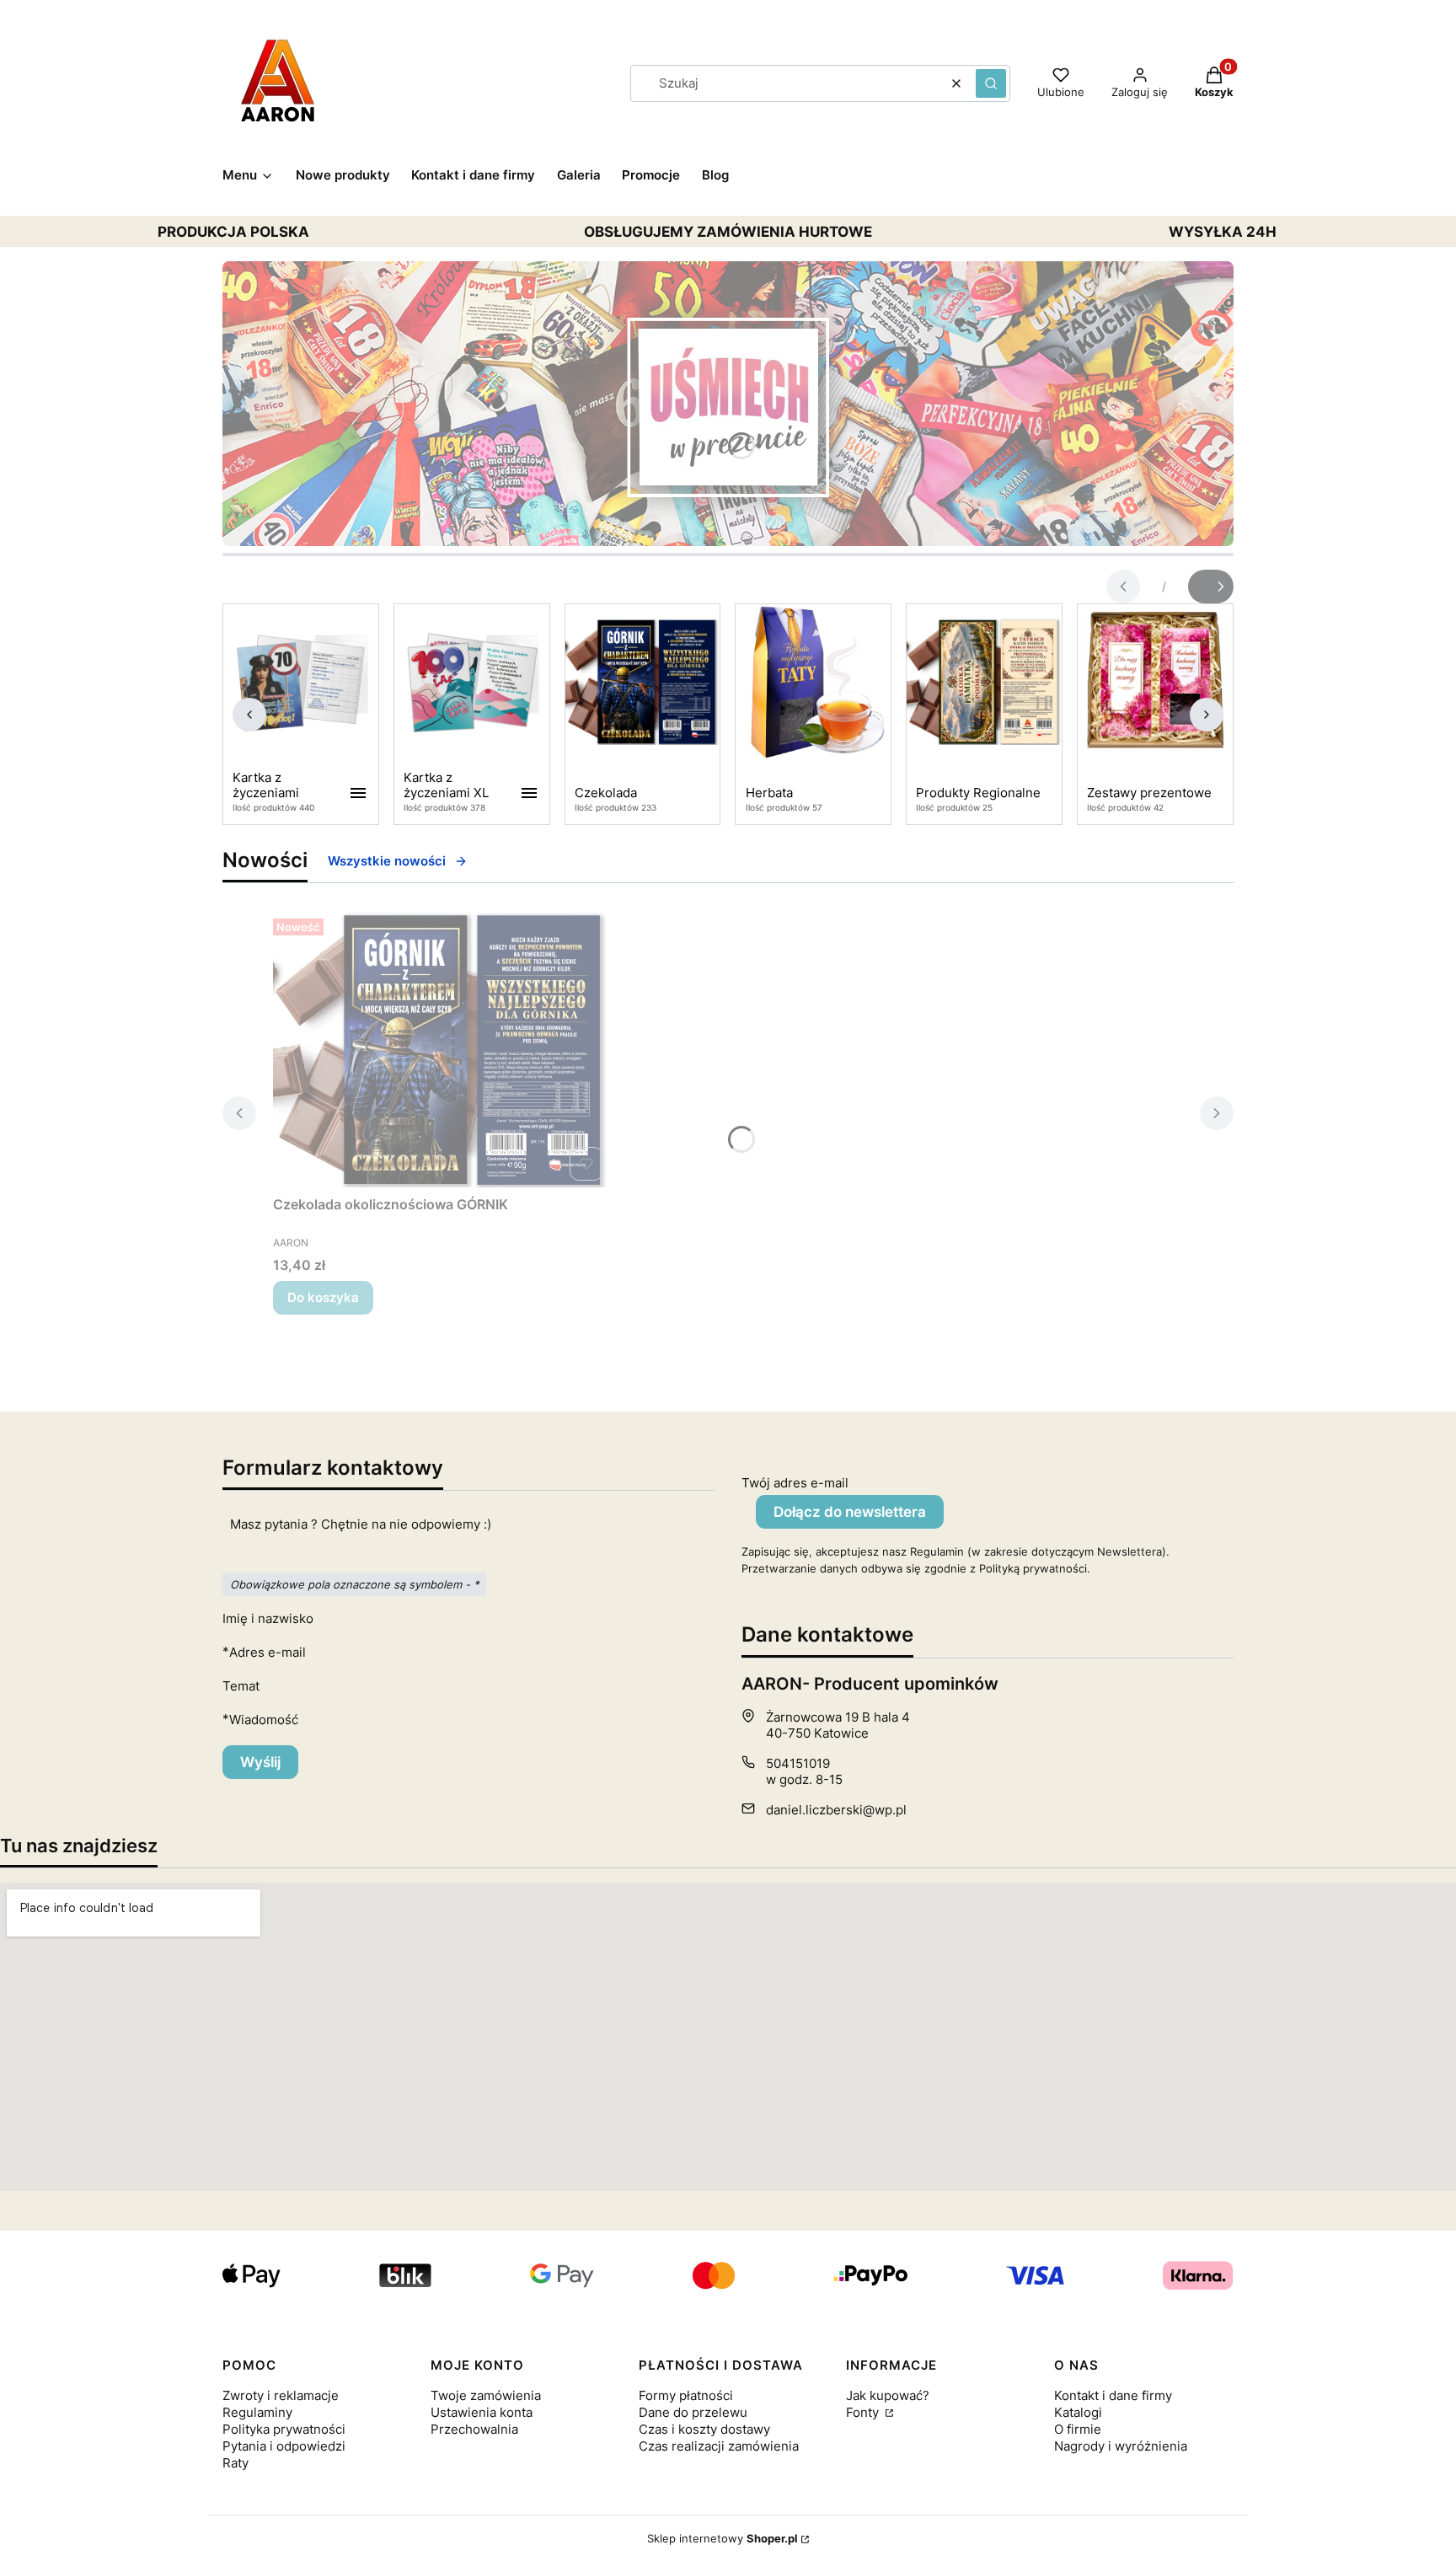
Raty (236, 2463)
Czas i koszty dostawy (704, 2429)
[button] (991, 83)
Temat (241, 1686)
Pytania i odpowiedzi (284, 2446)
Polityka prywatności (284, 2429)
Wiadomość (264, 1720)
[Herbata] (813, 683)
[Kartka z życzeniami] (301, 683)
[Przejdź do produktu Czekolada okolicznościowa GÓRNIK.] (442, 1050)
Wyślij (260, 1762)
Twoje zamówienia (486, 2395)
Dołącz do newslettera (850, 1512)
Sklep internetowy (723, 2538)
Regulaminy (257, 2412)
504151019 (798, 1763)
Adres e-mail (268, 1652)
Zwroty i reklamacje (281, 2395)
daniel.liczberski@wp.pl (836, 1810)
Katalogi (1078, 2412)
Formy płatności (686, 2395)
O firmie (1078, 2429)
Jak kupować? (888, 2395)
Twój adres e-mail (795, 1483)
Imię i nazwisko (268, 1618)
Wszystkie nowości (387, 861)
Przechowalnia (474, 2429)
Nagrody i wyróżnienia (1121, 2446)
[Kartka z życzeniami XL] (472, 683)
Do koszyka (323, 1297)
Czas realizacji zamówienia (719, 2446)
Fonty (864, 2412)
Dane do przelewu (693, 2412)
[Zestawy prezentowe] (1155, 683)
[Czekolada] (643, 683)
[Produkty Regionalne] (984, 683)
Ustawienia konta (482, 2412)
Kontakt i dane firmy (1113, 2395)
